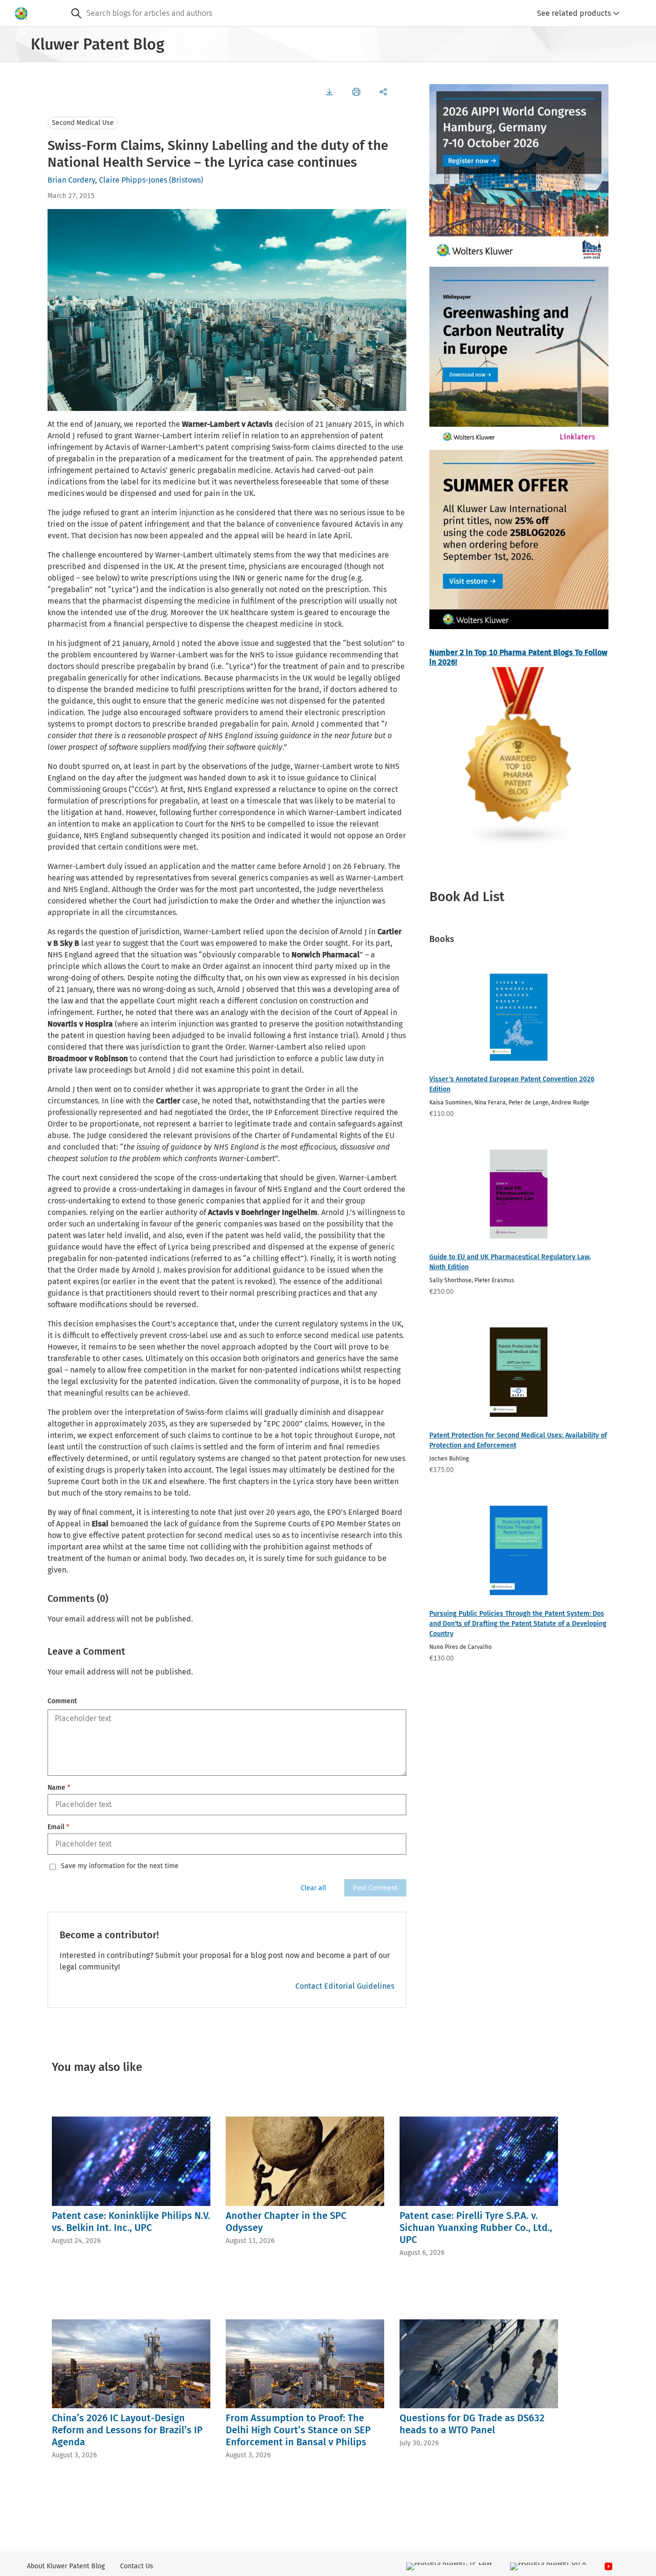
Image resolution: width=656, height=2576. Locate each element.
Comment (62, 1701)
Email (58, 1827)
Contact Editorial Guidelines (345, 1986)
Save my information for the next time (120, 1866)
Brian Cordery (71, 180)
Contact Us (137, 2566)
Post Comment (375, 1888)
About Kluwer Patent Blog (66, 2566)
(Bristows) (186, 180)
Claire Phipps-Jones (133, 180)
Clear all (313, 1888)
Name (59, 1788)
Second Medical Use (83, 123)
